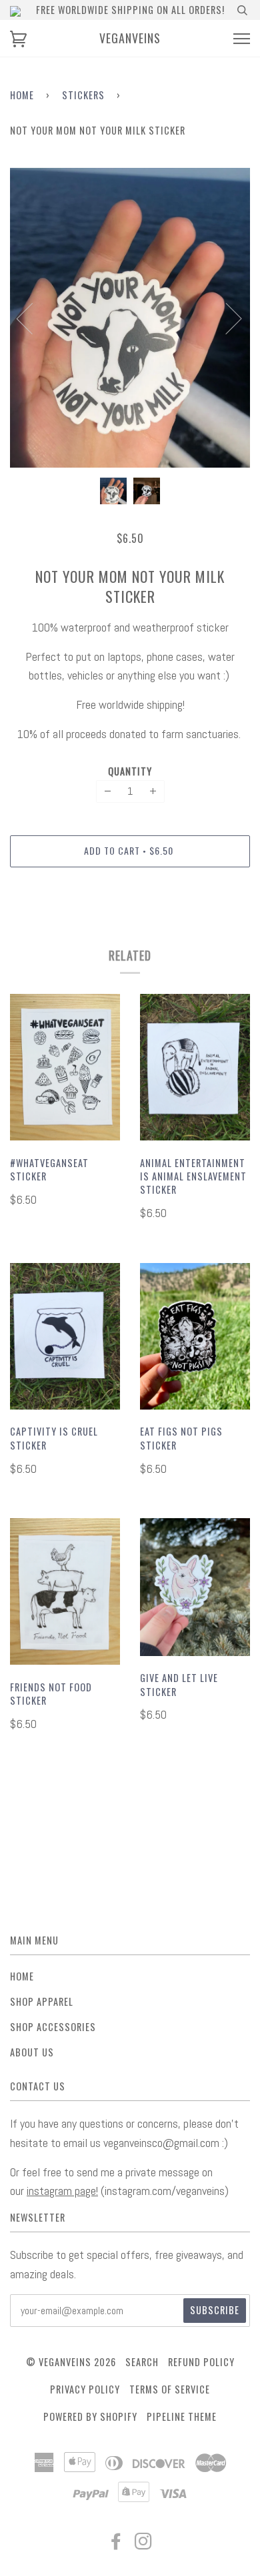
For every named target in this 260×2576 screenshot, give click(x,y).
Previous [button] (33, 318)
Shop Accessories (53, 2027)
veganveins (130, 38)
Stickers (83, 95)
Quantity (130, 771)
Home (22, 95)
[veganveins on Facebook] (116, 2544)
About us (32, 2052)
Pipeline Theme (182, 2416)
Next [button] (226, 318)
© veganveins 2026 (71, 2362)
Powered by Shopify (90, 2416)
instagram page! (62, 2191)
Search (142, 2362)
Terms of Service (170, 2389)
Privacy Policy (85, 2389)
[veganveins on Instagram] (144, 2544)
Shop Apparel (42, 2001)
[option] (130, 318)
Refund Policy (201, 2362)
